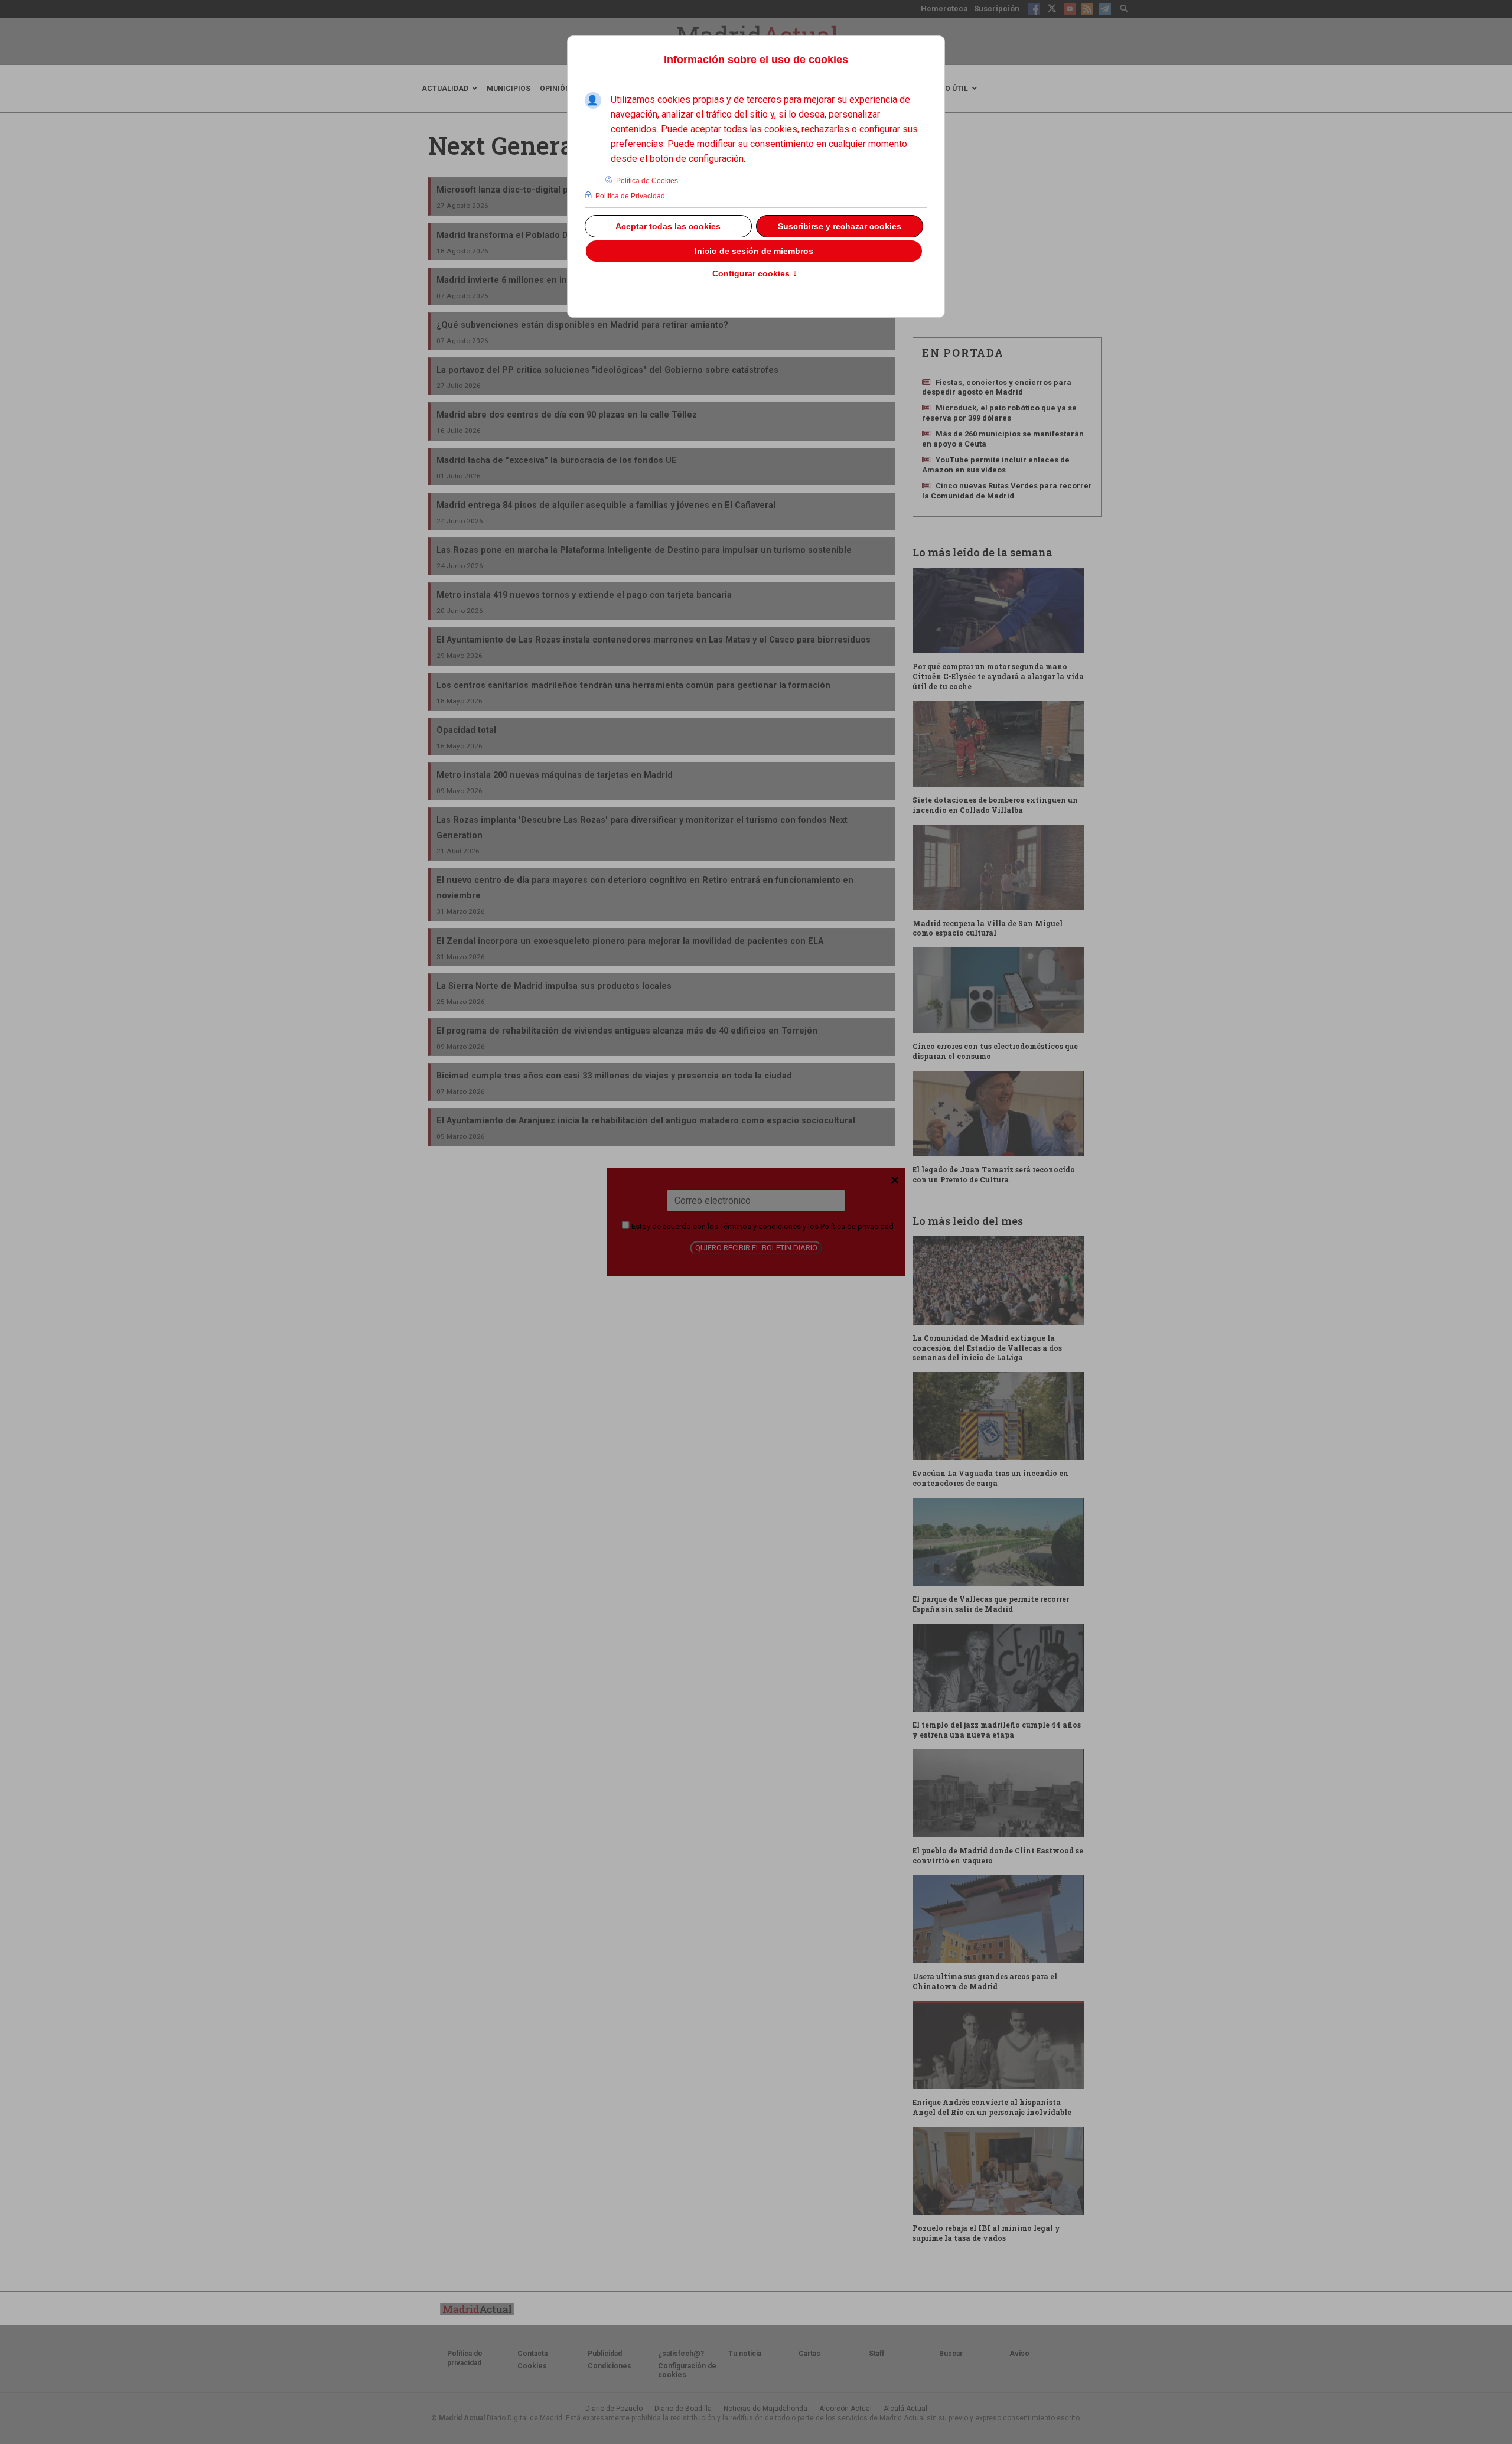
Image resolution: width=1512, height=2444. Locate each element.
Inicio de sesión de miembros (754, 251)
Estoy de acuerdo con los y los (762, 1226)
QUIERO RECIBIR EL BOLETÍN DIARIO (756, 1248)
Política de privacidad (857, 1226)
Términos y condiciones (760, 1226)
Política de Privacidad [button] (630, 196)
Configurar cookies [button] (755, 274)
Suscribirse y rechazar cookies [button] (840, 226)
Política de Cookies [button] (647, 181)
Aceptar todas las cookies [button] (668, 226)
